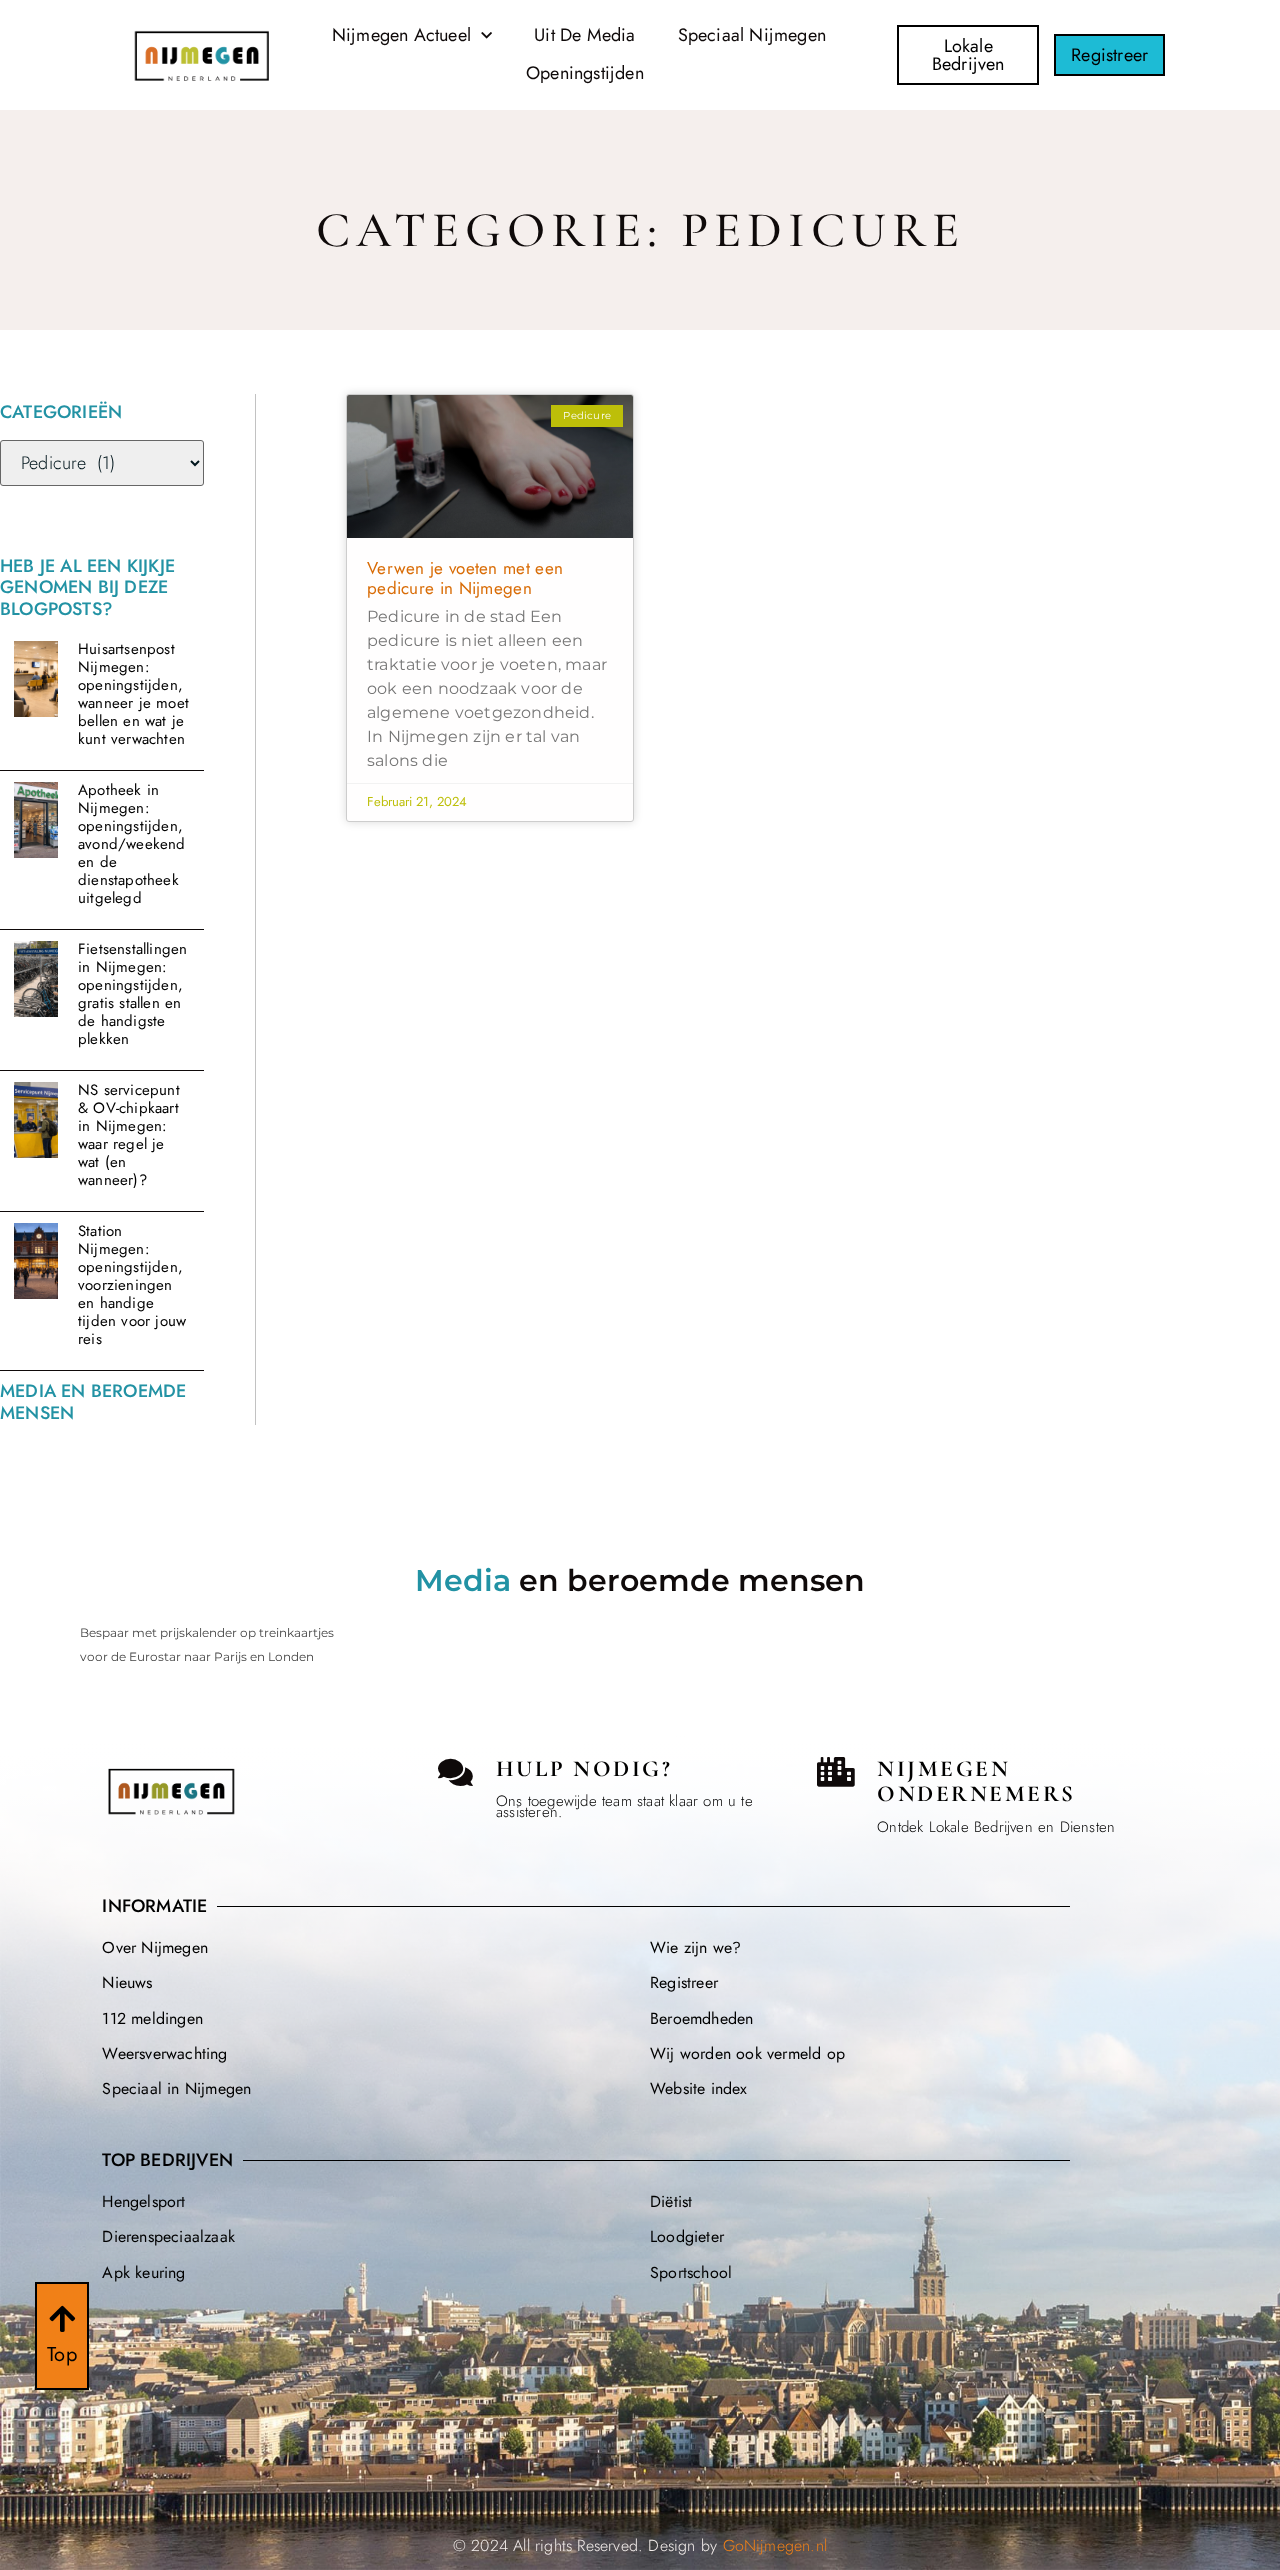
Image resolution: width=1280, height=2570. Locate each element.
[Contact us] (455, 1772)
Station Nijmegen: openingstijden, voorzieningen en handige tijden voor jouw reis (132, 1285)
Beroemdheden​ (701, 2018)
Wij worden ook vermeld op (747, 2053)
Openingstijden (585, 73)
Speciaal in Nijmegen (176, 2088)
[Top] (62, 2319)
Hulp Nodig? (584, 1769)
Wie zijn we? (695, 1947)
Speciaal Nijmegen (752, 35)
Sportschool (691, 2272)
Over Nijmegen (155, 1947)
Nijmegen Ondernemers (976, 1781)
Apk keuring (143, 2272)
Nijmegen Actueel (401, 35)
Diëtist (671, 2201)
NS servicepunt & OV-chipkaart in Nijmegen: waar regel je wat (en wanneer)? (129, 1135)
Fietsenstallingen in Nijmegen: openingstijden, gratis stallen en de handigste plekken (132, 994)
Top (62, 2354)
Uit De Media (584, 35)
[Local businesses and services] (836, 1772)
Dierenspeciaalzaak (168, 2236)
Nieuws (127, 1982)
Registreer (684, 1982)
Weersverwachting (164, 2053)
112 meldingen (152, 2018)
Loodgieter (687, 2236)
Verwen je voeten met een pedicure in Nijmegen (465, 578)
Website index (699, 2088)
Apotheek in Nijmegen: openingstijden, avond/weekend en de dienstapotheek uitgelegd (132, 844)
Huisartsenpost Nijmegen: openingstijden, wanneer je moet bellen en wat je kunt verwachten (133, 694)
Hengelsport (143, 2201)
